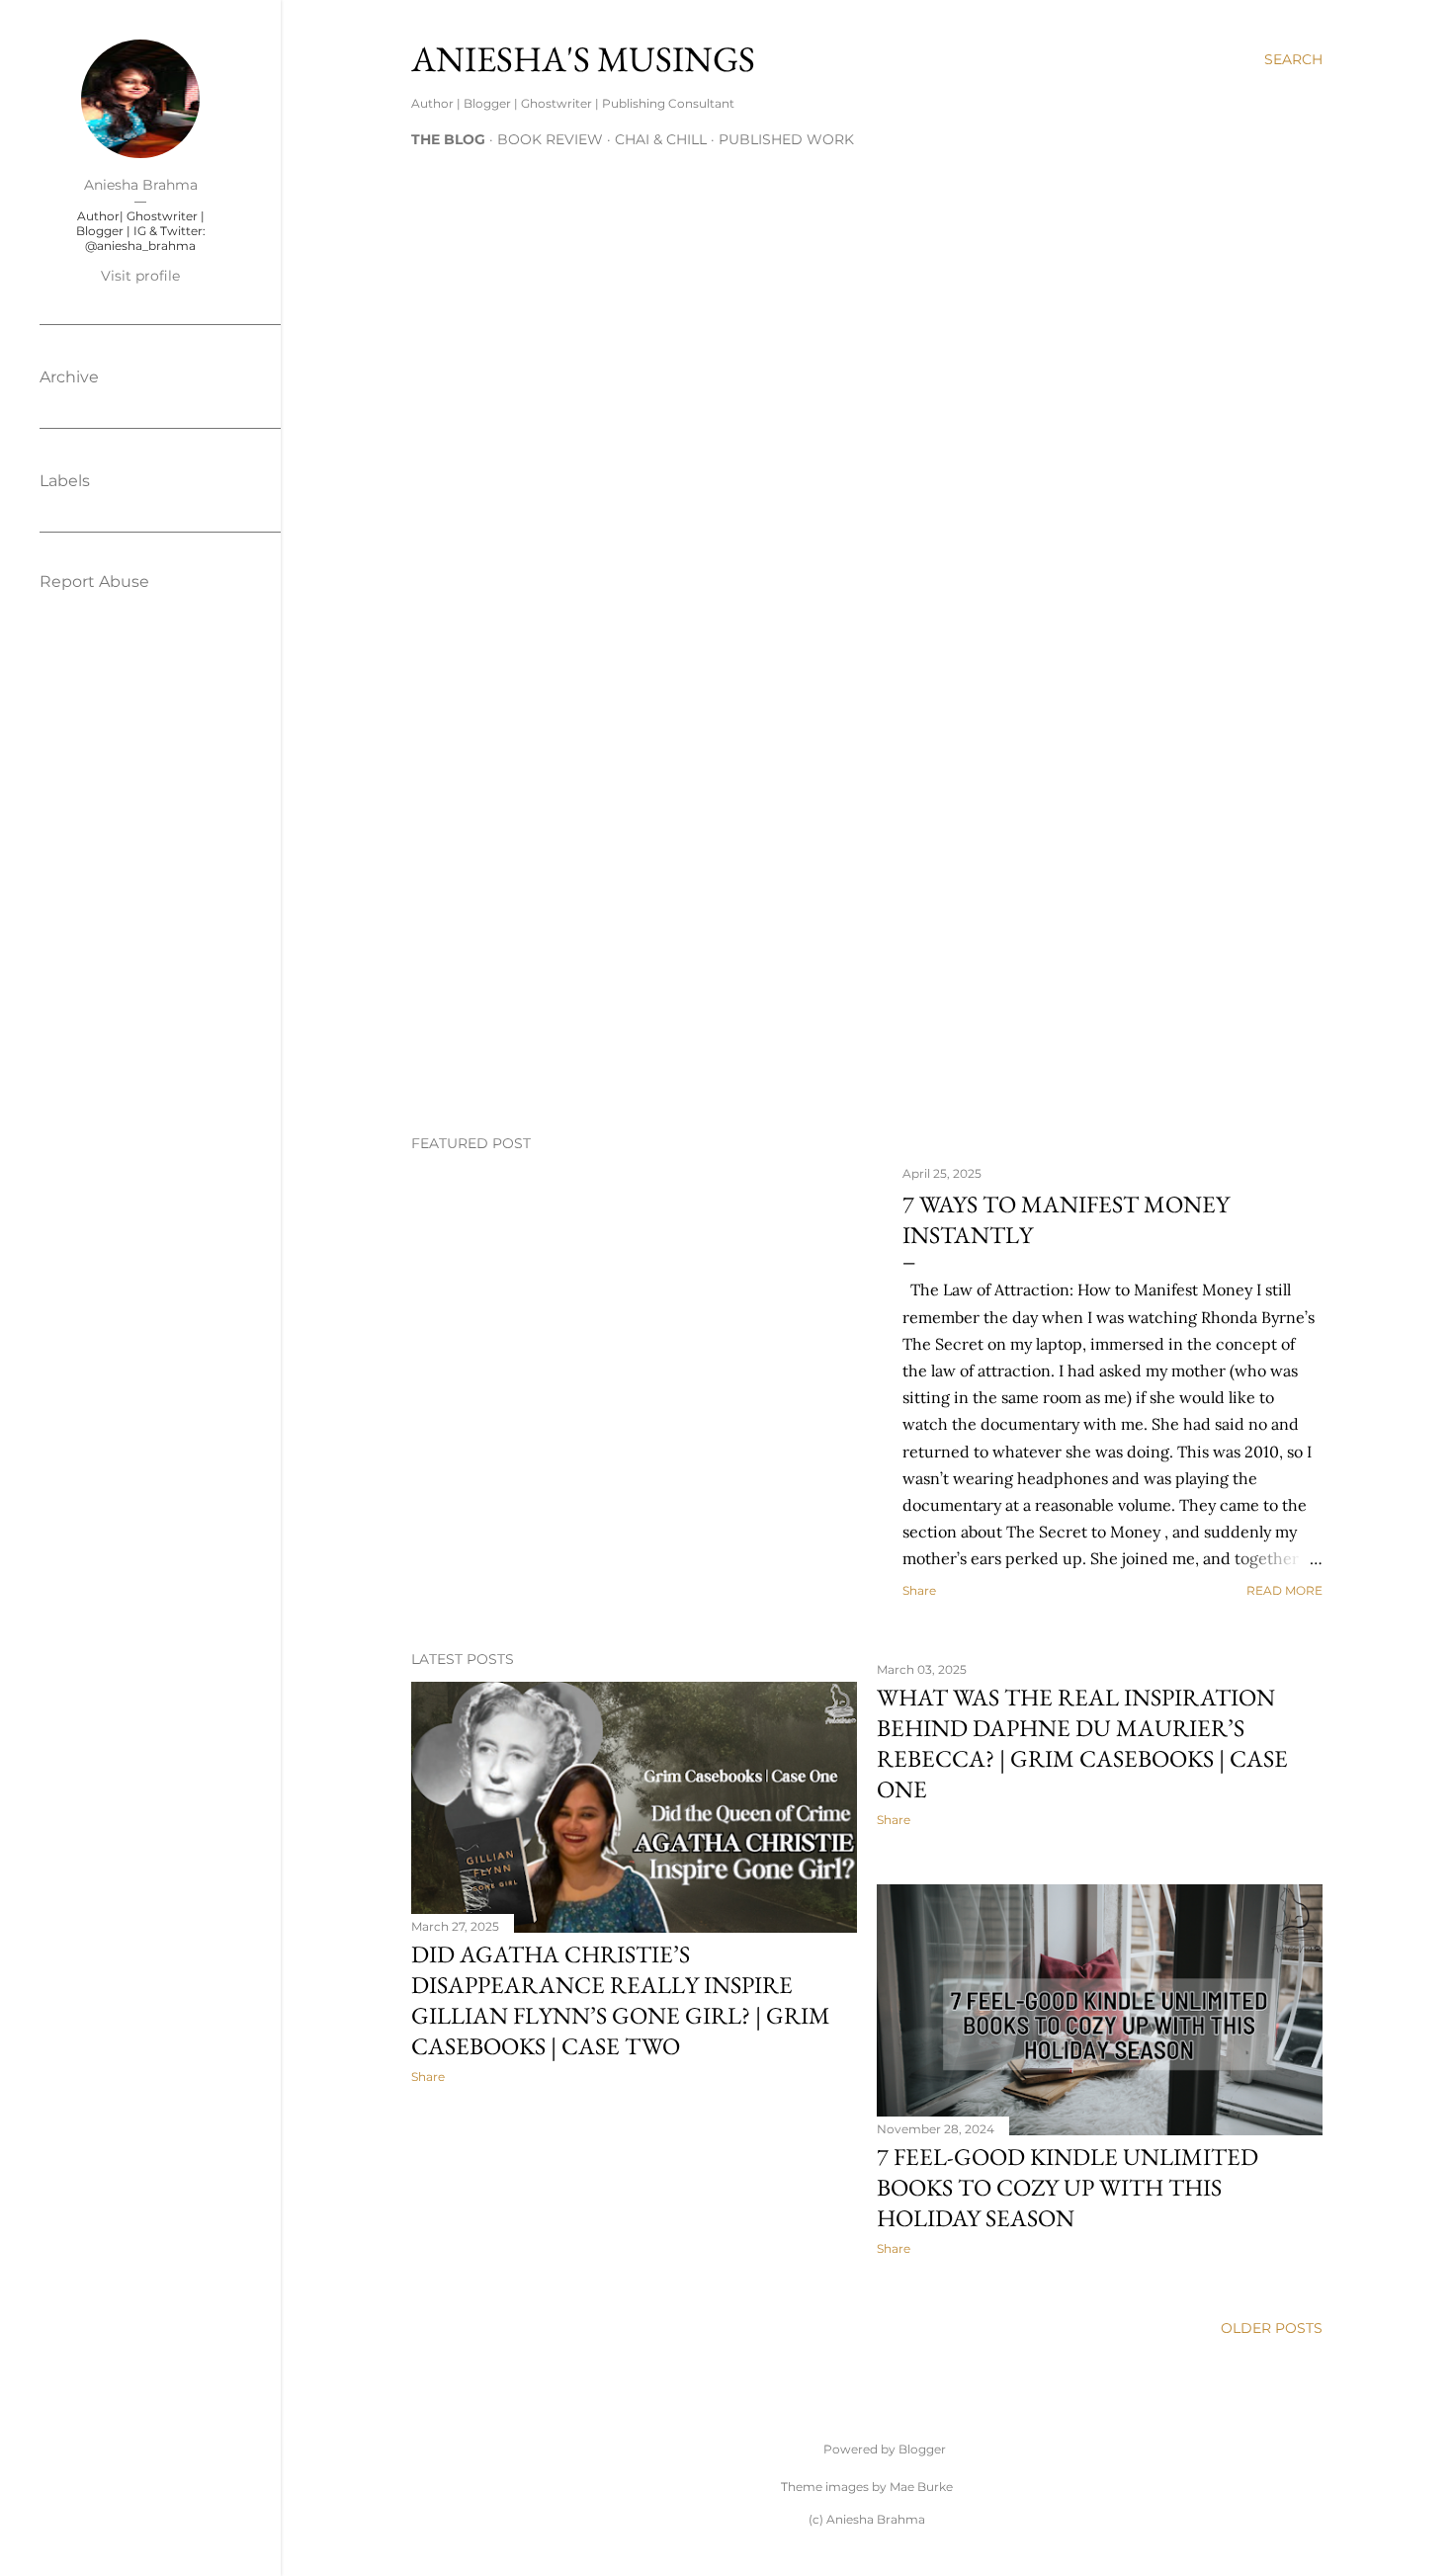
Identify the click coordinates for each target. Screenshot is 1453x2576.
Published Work (786, 139)
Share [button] (919, 1590)
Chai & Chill (661, 139)
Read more (1284, 1590)
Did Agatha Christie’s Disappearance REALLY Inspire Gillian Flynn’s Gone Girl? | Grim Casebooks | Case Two (621, 2000)
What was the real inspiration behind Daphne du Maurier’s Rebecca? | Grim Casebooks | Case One (1082, 1743)
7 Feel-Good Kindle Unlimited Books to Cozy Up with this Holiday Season (1068, 2187)
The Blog (448, 139)
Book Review (550, 139)
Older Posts (1272, 2328)
